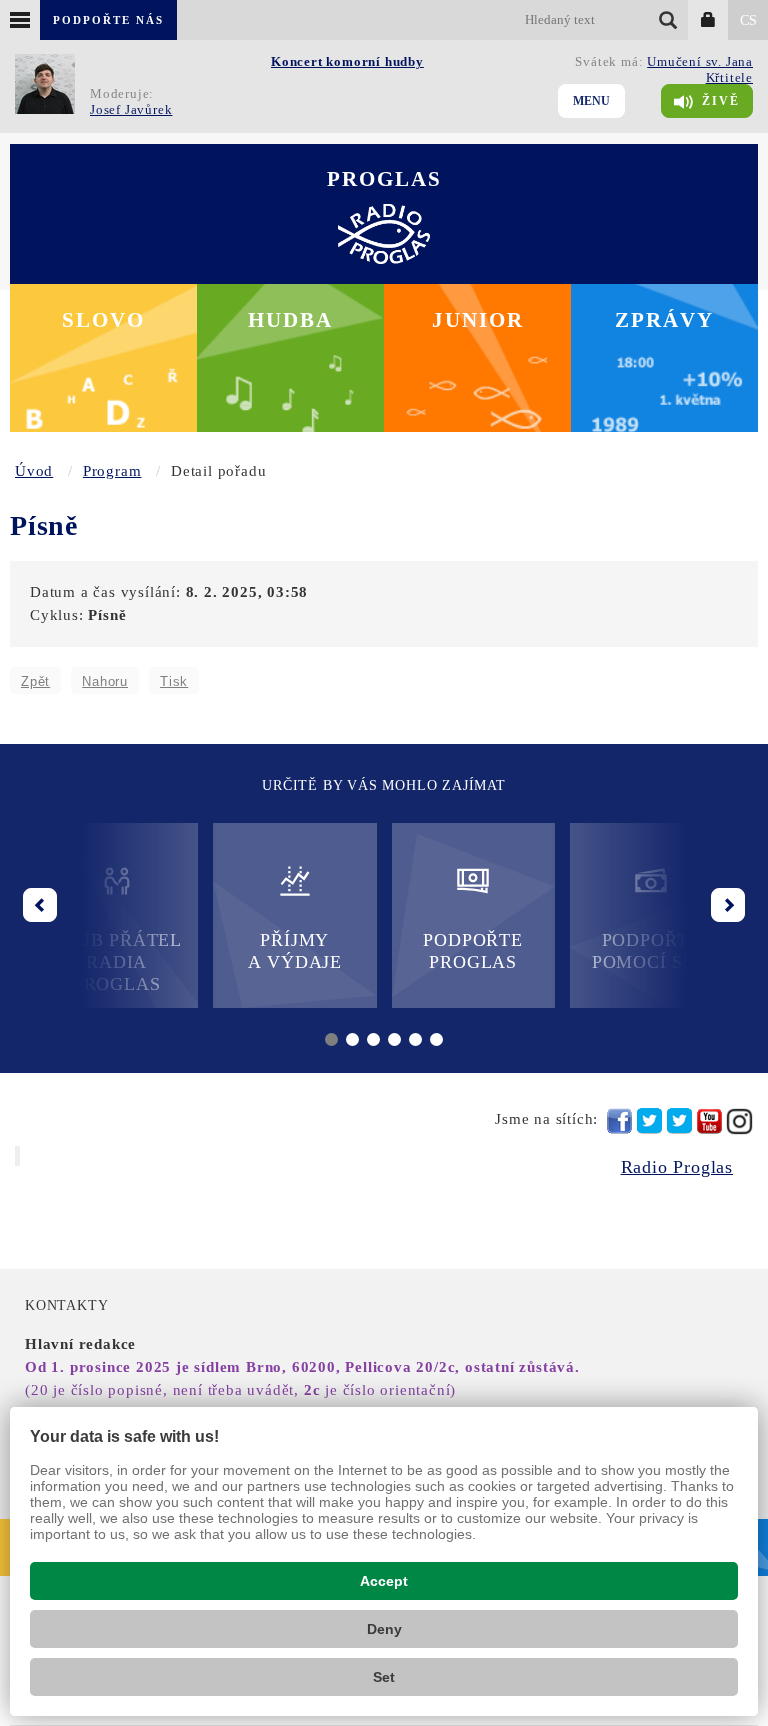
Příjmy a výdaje (295, 951)
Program (112, 471)
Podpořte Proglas (472, 951)
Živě (721, 101)
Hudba (290, 320)
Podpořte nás (108, 20)
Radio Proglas (677, 1167)
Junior (478, 320)
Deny (384, 1629)
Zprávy (664, 320)
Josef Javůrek (131, 109)
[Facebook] (619, 1121)
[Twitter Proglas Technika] (679, 1121)
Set (384, 1677)
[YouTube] (709, 1121)
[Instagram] (739, 1121)
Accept (384, 1581)
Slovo (103, 320)
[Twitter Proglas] (649, 1121)
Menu (591, 101)
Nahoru (105, 681)
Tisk (174, 681)
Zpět (35, 681)
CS (748, 20)
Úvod (34, 471)
